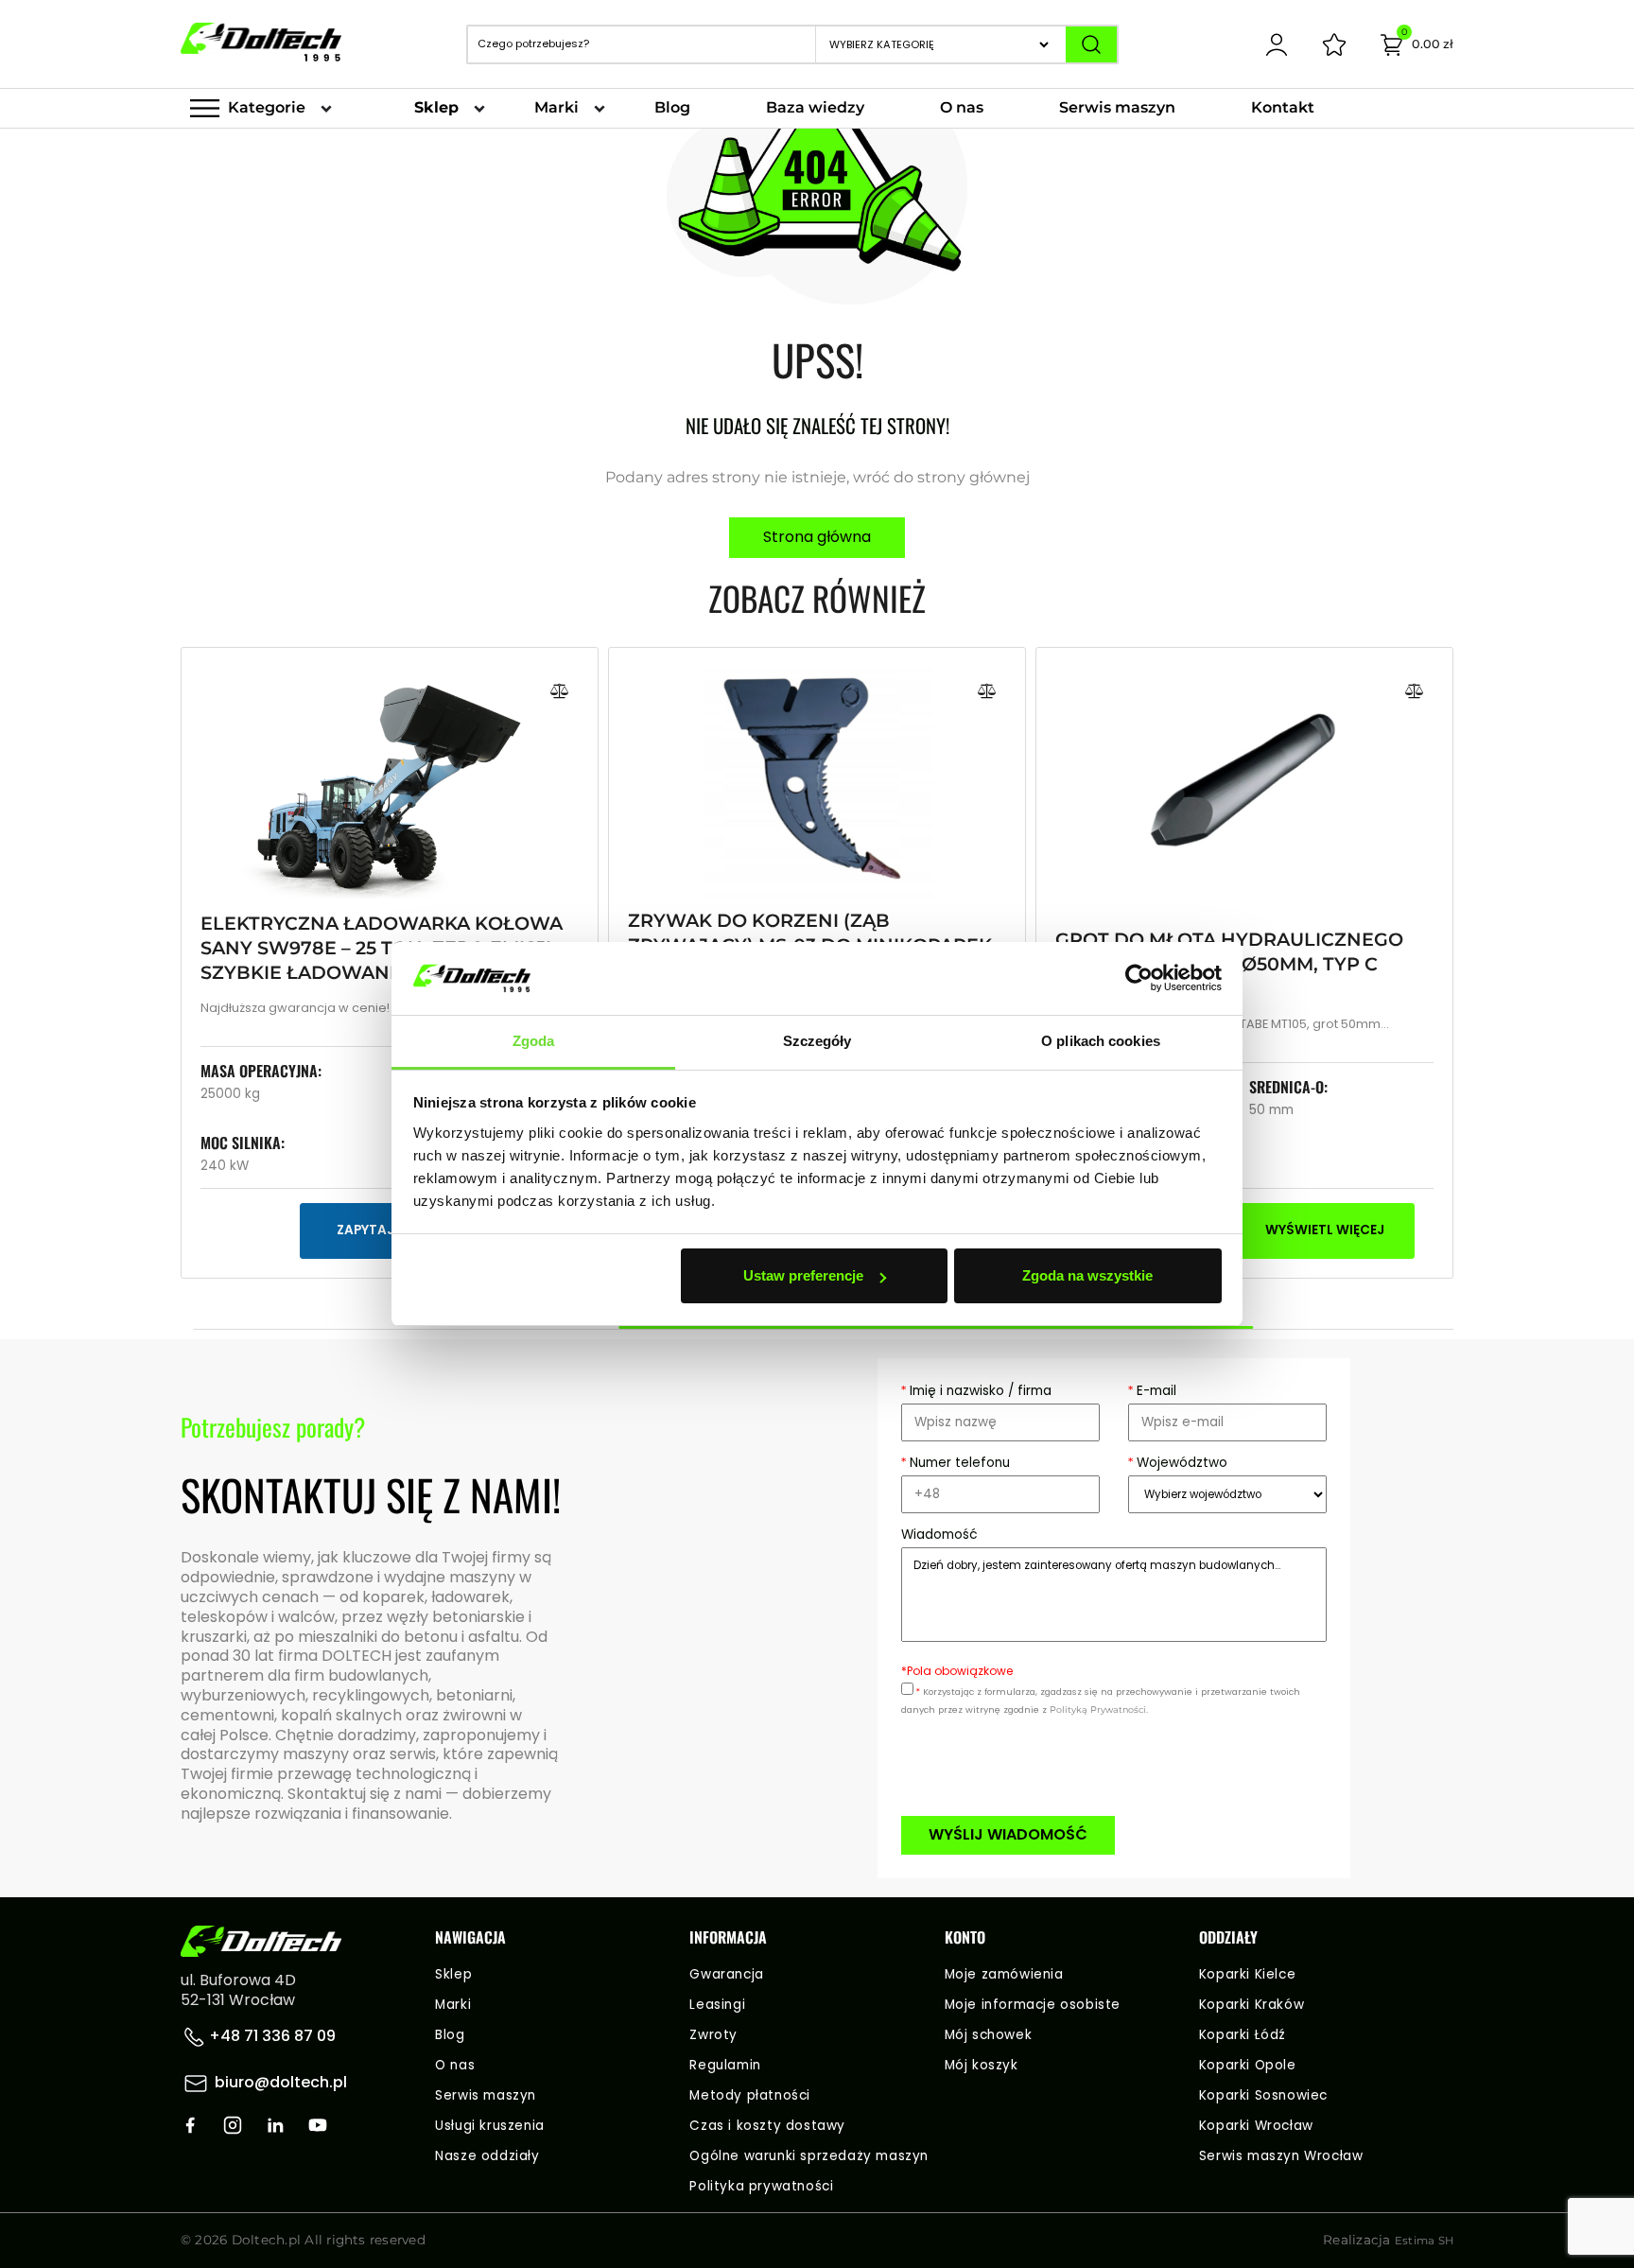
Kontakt (1283, 107)
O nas (962, 107)
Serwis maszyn (1117, 107)
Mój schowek (989, 2035)
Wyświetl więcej (1325, 1230)
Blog (672, 107)
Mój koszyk (982, 2065)
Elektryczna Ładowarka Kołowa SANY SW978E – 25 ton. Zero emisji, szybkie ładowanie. (382, 948)
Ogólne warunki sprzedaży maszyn (809, 2156)
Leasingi (717, 2005)
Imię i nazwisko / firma (976, 1391)
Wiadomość (939, 1535)
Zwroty (713, 2035)
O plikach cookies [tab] (1101, 1041)
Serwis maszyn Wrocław (1281, 2156)
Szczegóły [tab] (817, 1041)
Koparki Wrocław (1256, 2126)
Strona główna (817, 537)
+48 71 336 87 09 (270, 2036)
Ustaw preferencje (803, 1275)
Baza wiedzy (815, 107)
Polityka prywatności (761, 2186)
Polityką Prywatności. (1099, 1710)
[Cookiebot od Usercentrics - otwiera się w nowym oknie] (1139, 979)
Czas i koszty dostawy (767, 2126)
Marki (556, 107)
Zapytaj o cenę (390, 1230)
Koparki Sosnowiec (1263, 2095)
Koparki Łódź (1243, 2035)
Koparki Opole (1248, 2065)
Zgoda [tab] (534, 1041)
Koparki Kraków (1252, 2005)
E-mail (1152, 1391)
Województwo (1178, 1463)
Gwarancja (726, 1974)
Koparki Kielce (1247, 1974)
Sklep (436, 107)
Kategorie (267, 107)
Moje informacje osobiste (1033, 2005)
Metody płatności (750, 2095)
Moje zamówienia (1004, 1974)
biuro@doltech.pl (281, 2082)
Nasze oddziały (487, 2156)
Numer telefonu (956, 1463)
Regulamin (725, 2065)
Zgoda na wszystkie (1087, 1275)
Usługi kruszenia (490, 2126)
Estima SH (1424, 2241)
